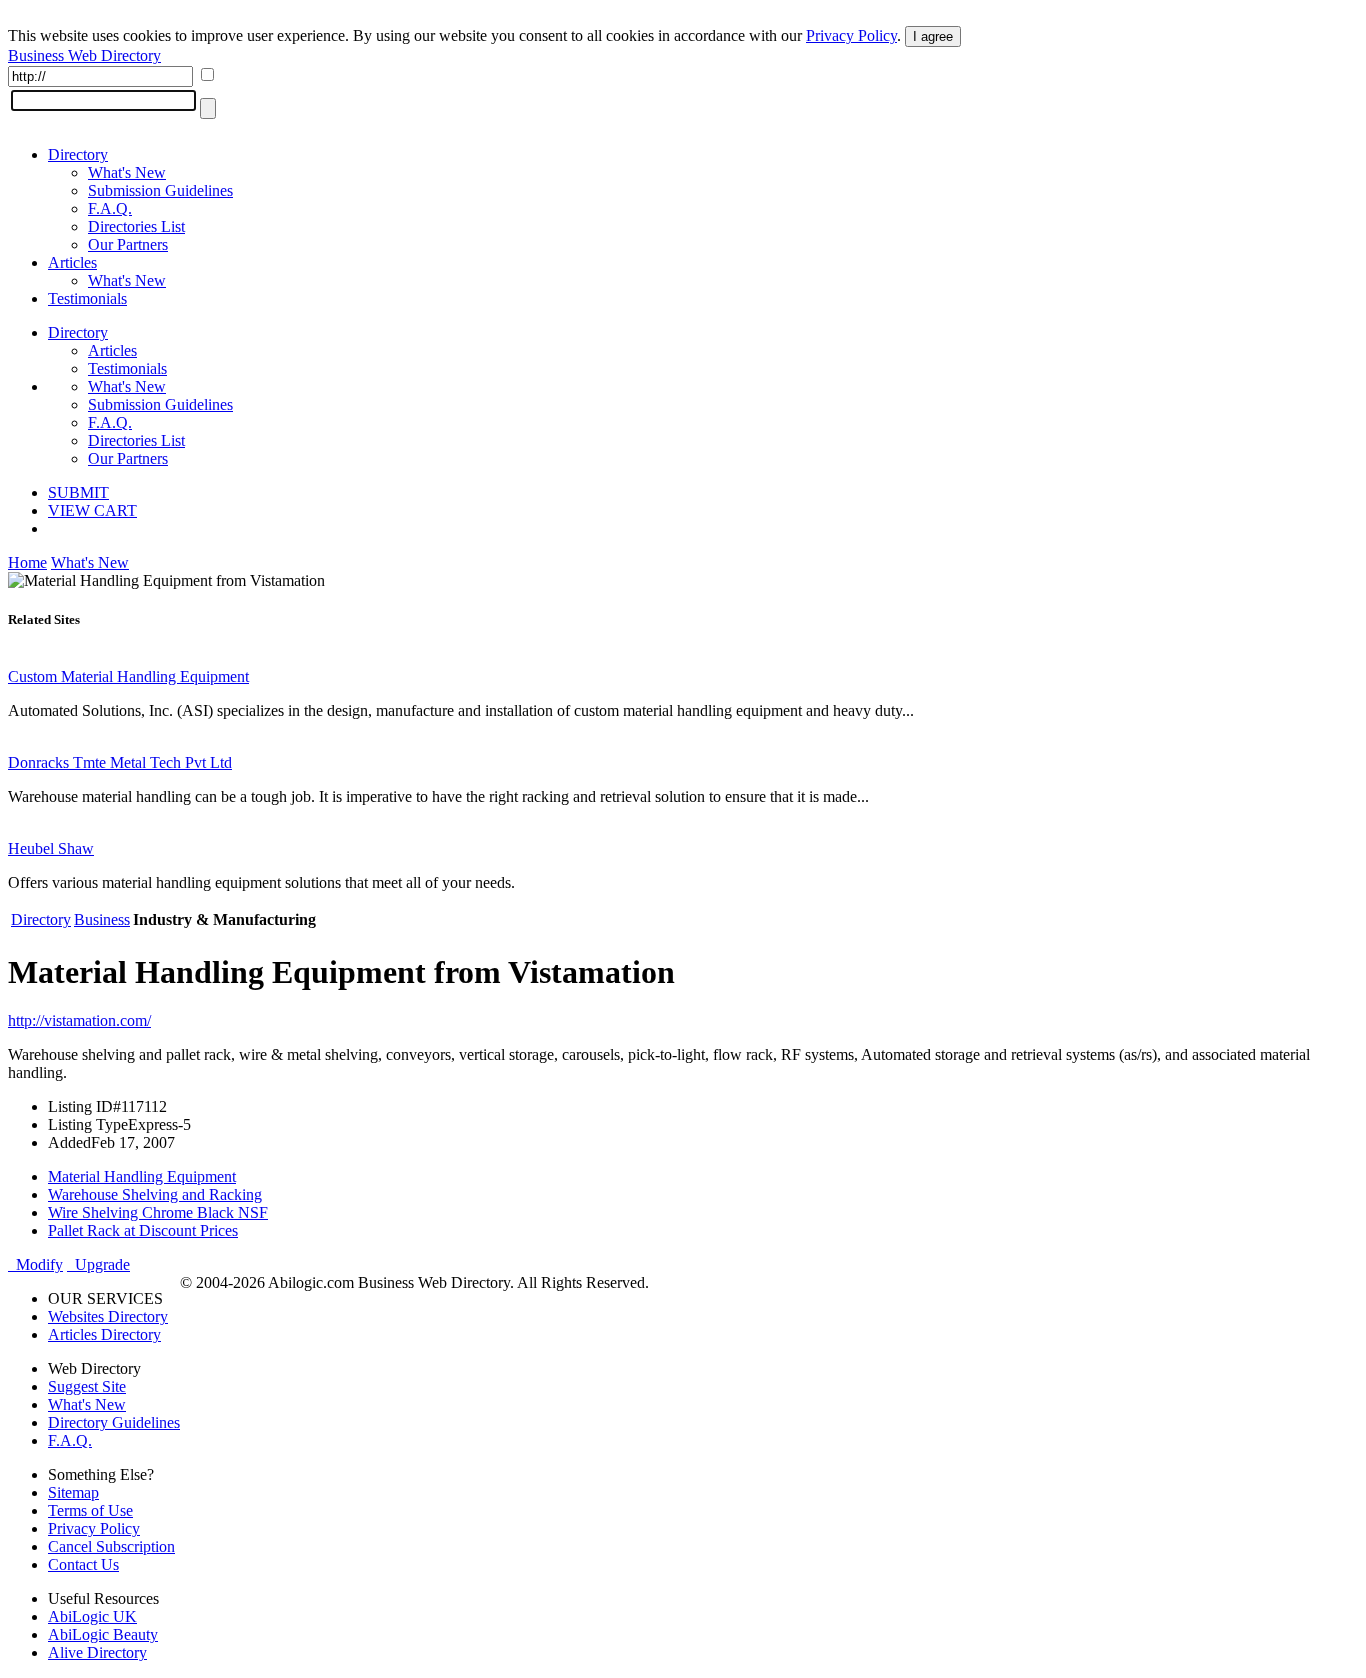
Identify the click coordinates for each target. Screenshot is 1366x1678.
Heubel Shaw (51, 848)
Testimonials (87, 298)
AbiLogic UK (92, 1616)
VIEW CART (92, 510)
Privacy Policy (851, 35)
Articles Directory (104, 1334)
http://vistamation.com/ (79, 1020)
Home (27, 562)
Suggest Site (87, 1386)
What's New (127, 172)
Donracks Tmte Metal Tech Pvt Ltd (120, 762)
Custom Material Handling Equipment (128, 676)
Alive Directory (97, 1652)
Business (102, 919)
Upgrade (98, 1264)
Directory (78, 154)
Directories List (136, 226)
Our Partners (128, 244)
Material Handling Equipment (142, 1176)
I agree (933, 36)
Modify (35, 1264)
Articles (72, 262)
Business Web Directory (84, 55)
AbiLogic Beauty (103, 1634)
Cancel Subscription (111, 1546)
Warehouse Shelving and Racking (155, 1194)
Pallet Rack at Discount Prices (143, 1230)
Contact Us (83, 1564)
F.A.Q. (110, 208)
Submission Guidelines (160, 190)
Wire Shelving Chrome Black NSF (158, 1212)
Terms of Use (90, 1510)
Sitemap (73, 1492)
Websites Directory (108, 1316)
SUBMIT (78, 492)
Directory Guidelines (114, 1422)
